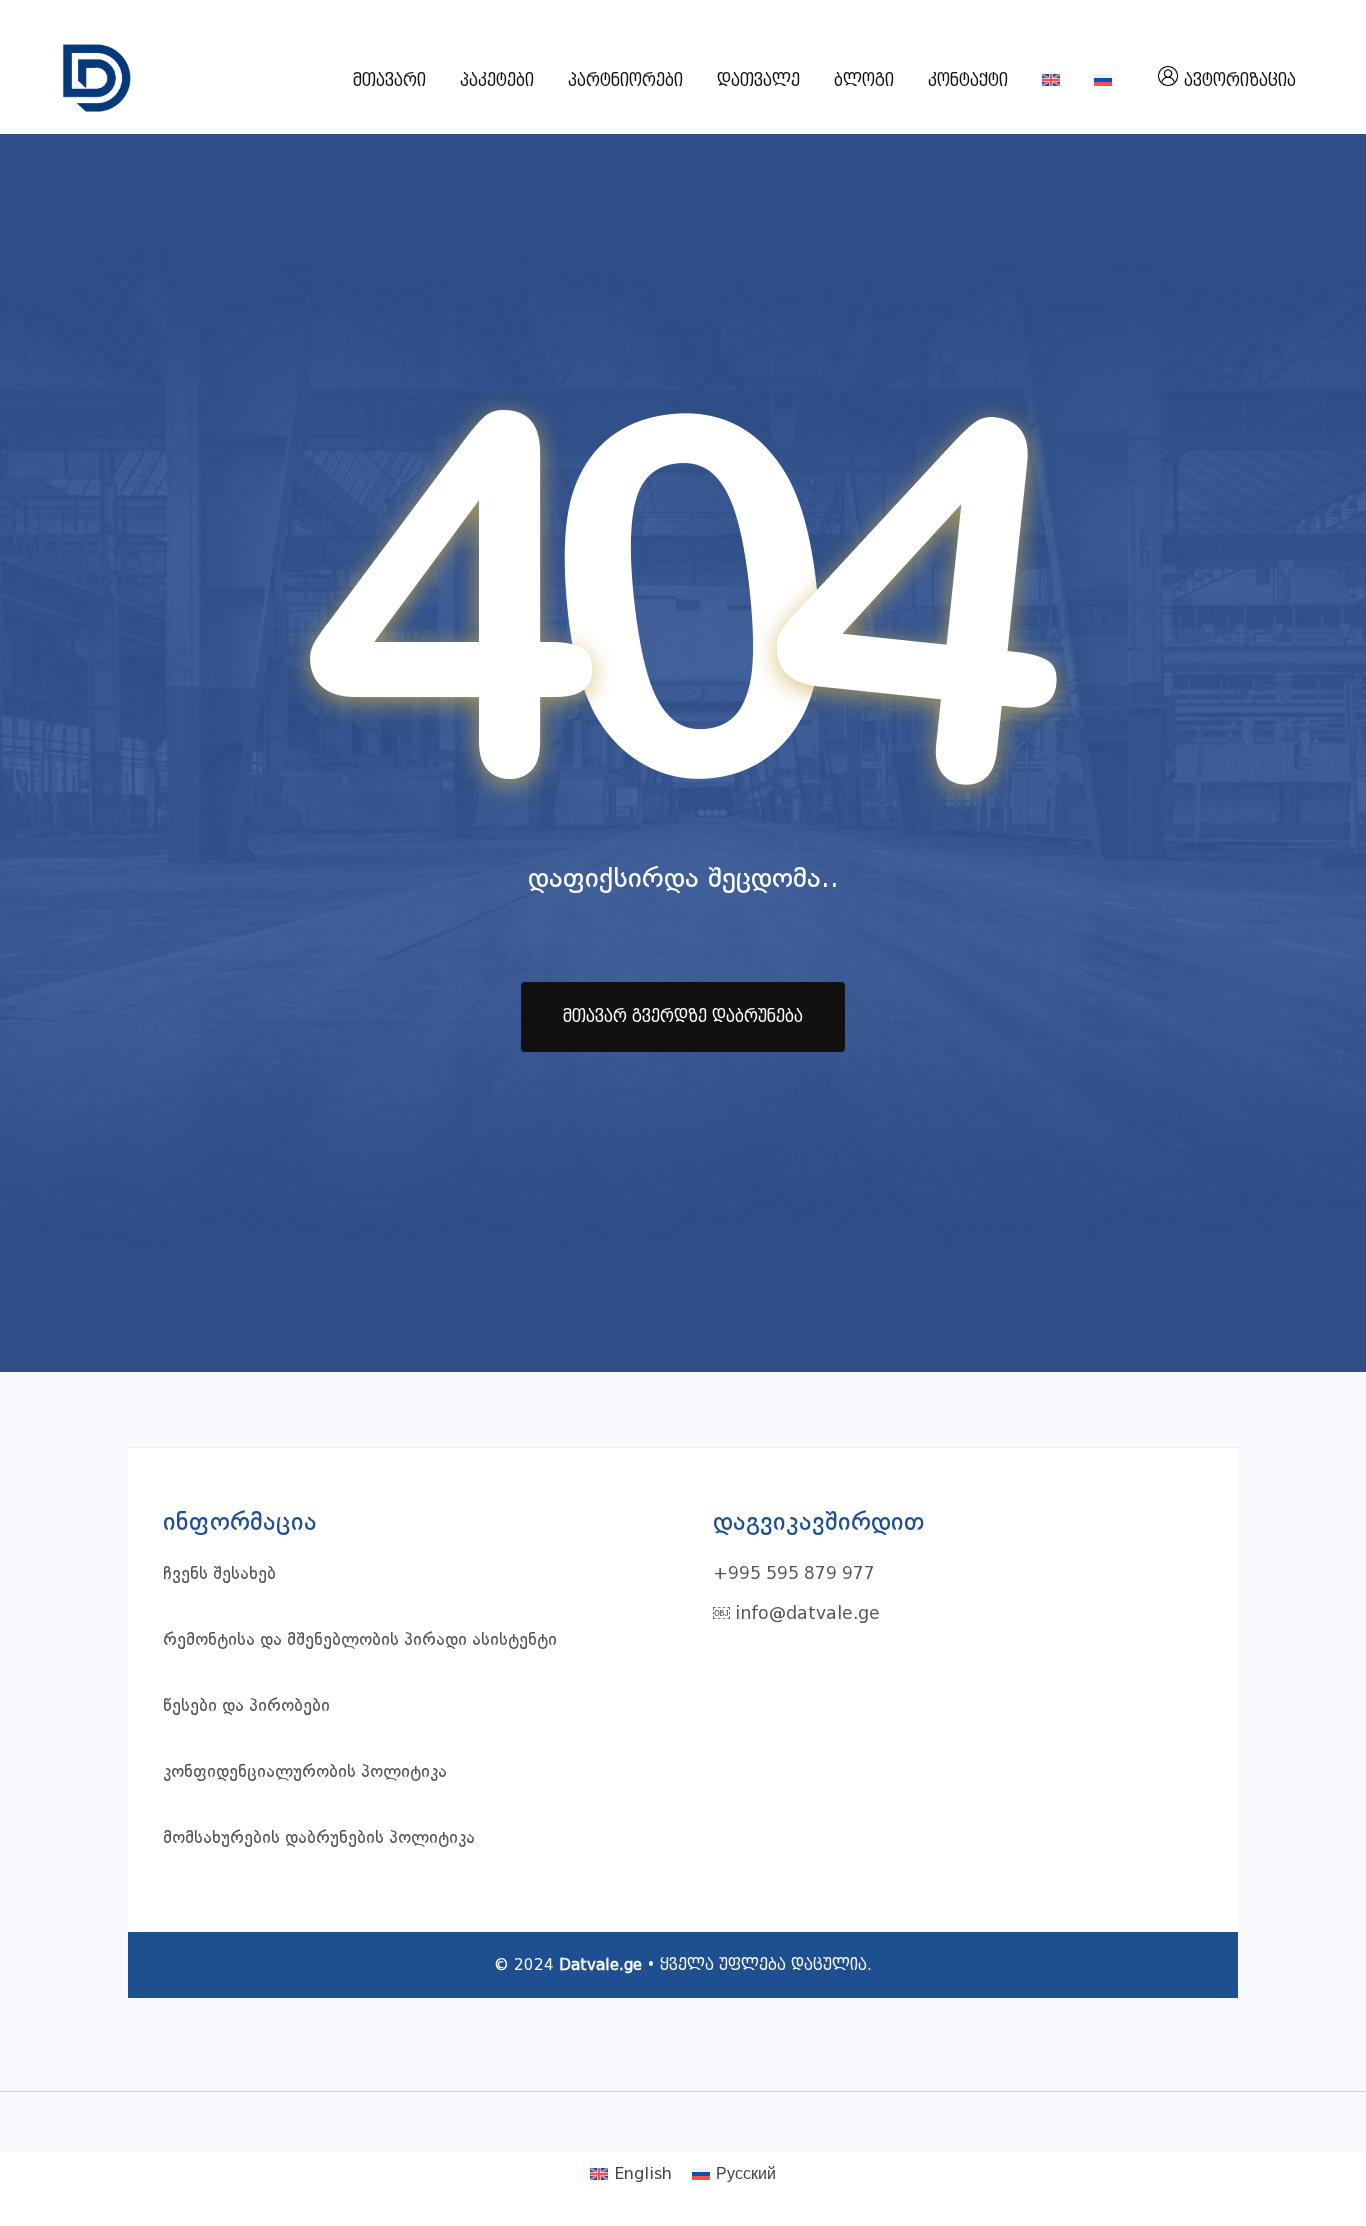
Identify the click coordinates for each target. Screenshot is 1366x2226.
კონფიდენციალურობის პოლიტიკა (305, 1772)
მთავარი (389, 80)
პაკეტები (497, 80)
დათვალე (758, 80)
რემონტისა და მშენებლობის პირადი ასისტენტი (360, 1640)
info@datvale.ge (807, 1614)
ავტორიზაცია (1240, 80)
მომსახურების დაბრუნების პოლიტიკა (319, 1838)
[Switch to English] (1051, 81)
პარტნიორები (625, 80)
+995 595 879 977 (794, 1574)
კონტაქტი (968, 80)
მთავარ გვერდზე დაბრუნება (683, 1016)
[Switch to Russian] (1103, 81)
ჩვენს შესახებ (219, 1574)
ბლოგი (864, 80)
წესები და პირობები (246, 1706)
